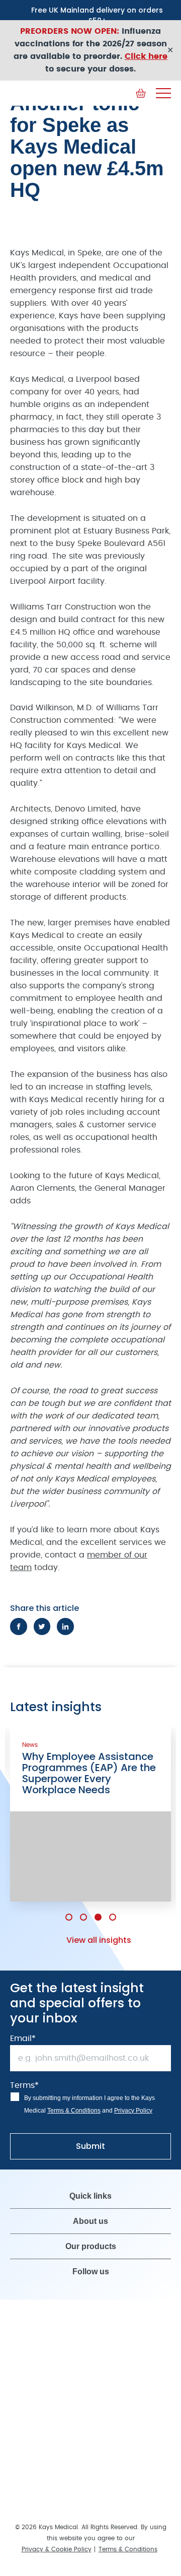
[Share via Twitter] (42, 1626)
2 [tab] (83, 1906)
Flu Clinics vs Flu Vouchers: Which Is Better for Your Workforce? (104, 1768)
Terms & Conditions (74, 2099)
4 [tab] (113, 1906)
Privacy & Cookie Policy (57, 2538)
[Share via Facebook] (19, 1626)
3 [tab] (98, 1906)
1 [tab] (69, 1906)
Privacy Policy (133, 2099)
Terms (24, 2074)
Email (23, 2027)
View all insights (99, 1929)
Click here (146, 56)
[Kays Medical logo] (85, 93)
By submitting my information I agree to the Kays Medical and (89, 2093)
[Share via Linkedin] (65, 1626)
